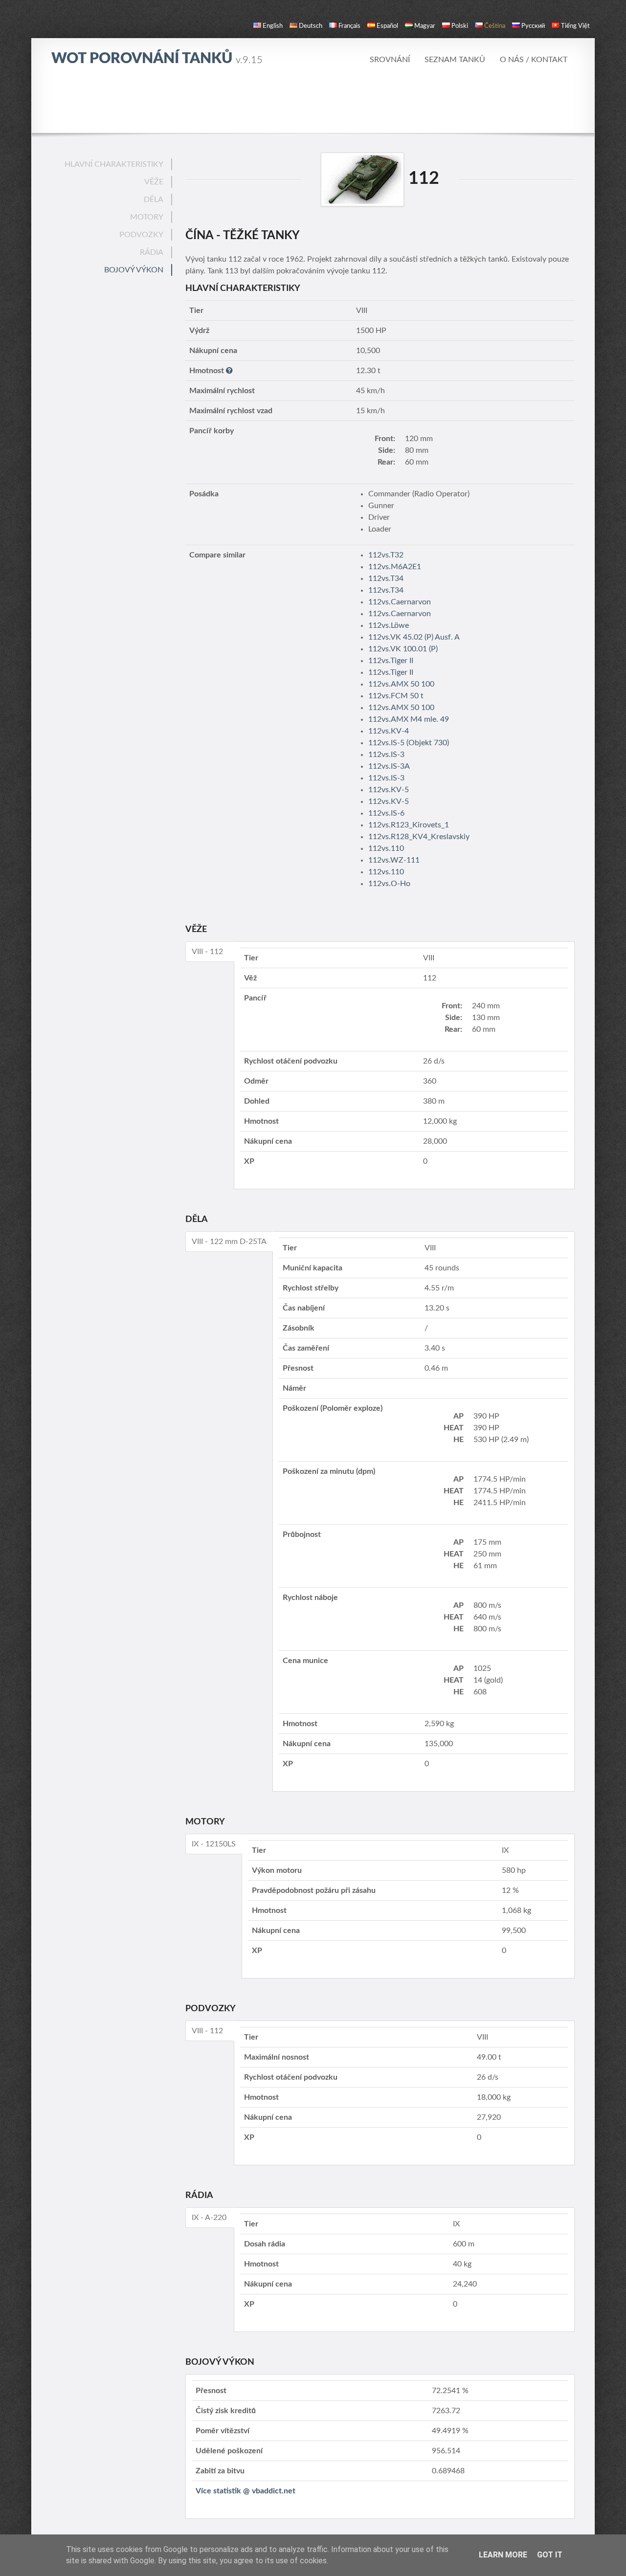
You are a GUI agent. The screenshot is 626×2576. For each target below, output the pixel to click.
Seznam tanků (455, 60)
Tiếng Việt (575, 26)
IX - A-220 (209, 2218)
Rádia (152, 252)
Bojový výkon (134, 270)
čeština (495, 26)
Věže (154, 182)
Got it (550, 2555)
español (387, 26)
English (273, 26)
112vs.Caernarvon (400, 602)
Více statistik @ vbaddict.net (246, 2491)
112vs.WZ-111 (394, 860)
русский (533, 26)
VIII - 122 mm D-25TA (229, 1242)
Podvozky (141, 235)
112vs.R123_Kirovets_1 (409, 825)
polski (460, 26)
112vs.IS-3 (386, 755)
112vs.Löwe (389, 625)
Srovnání (390, 60)
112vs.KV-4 (389, 731)
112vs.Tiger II (391, 661)
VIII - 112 (207, 952)
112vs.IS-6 (386, 813)
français (349, 26)
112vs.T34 (386, 578)
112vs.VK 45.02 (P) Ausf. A (414, 637)
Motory (147, 217)
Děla (154, 200)
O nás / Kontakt (534, 60)
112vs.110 (386, 848)
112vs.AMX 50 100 (401, 684)
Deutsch (311, 26)
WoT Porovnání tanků (157, 59)
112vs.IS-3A (389, 766)
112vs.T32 (386, 555)
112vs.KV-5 (389, 790)
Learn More (503, 2555)
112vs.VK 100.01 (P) (403, 649)
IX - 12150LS (214, 1844)
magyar (425, 26)
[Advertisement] (313, 105)
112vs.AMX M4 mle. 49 (409, 719)
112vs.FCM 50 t (396, 696)
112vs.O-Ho (389, 884)
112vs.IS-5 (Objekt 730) (409, 743)
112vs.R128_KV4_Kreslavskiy (419, 837)
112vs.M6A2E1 (395, 567)
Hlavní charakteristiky (114, 164)
